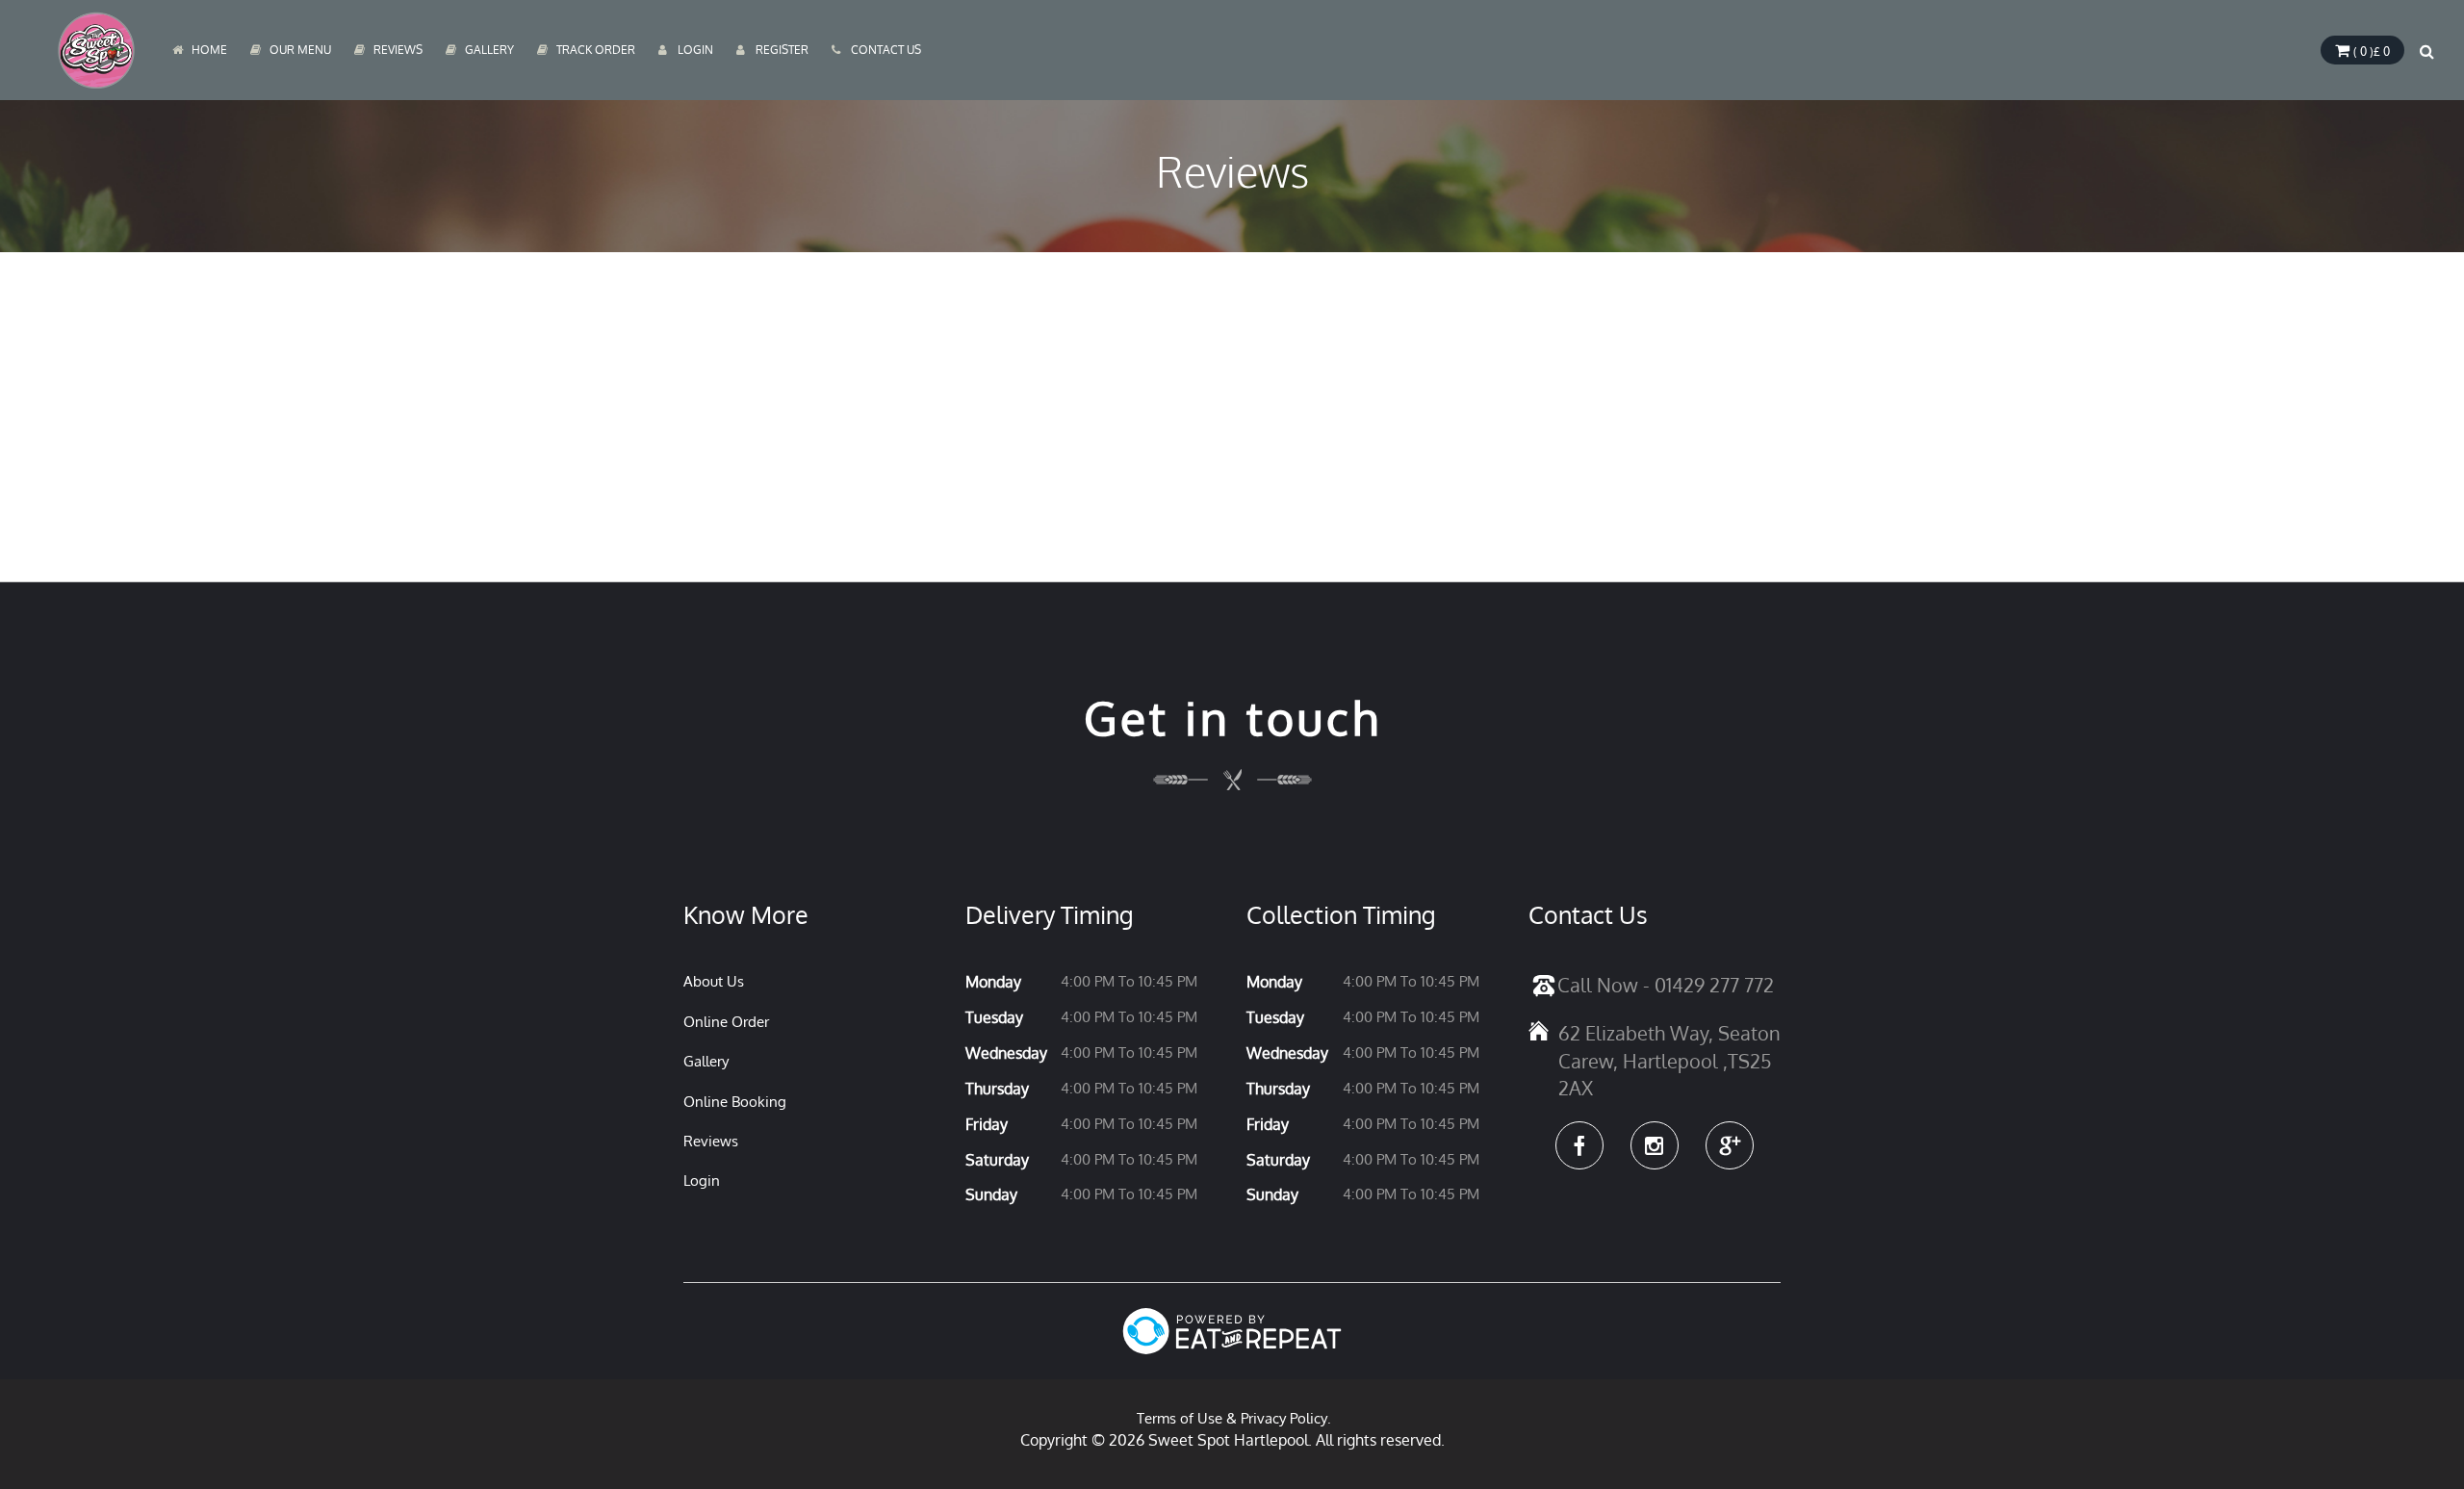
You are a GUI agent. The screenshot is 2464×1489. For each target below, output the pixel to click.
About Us (714, 981)
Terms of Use (1180, 1418)
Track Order (596, 50)
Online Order (726, 1022)
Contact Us (886, 50)
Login (695, 50)
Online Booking (735, 1102)
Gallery (489, 50)
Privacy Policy (1284, 1418)
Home (209, 50)
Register (782, 50)
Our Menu (300, 50)
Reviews (398, 50)
